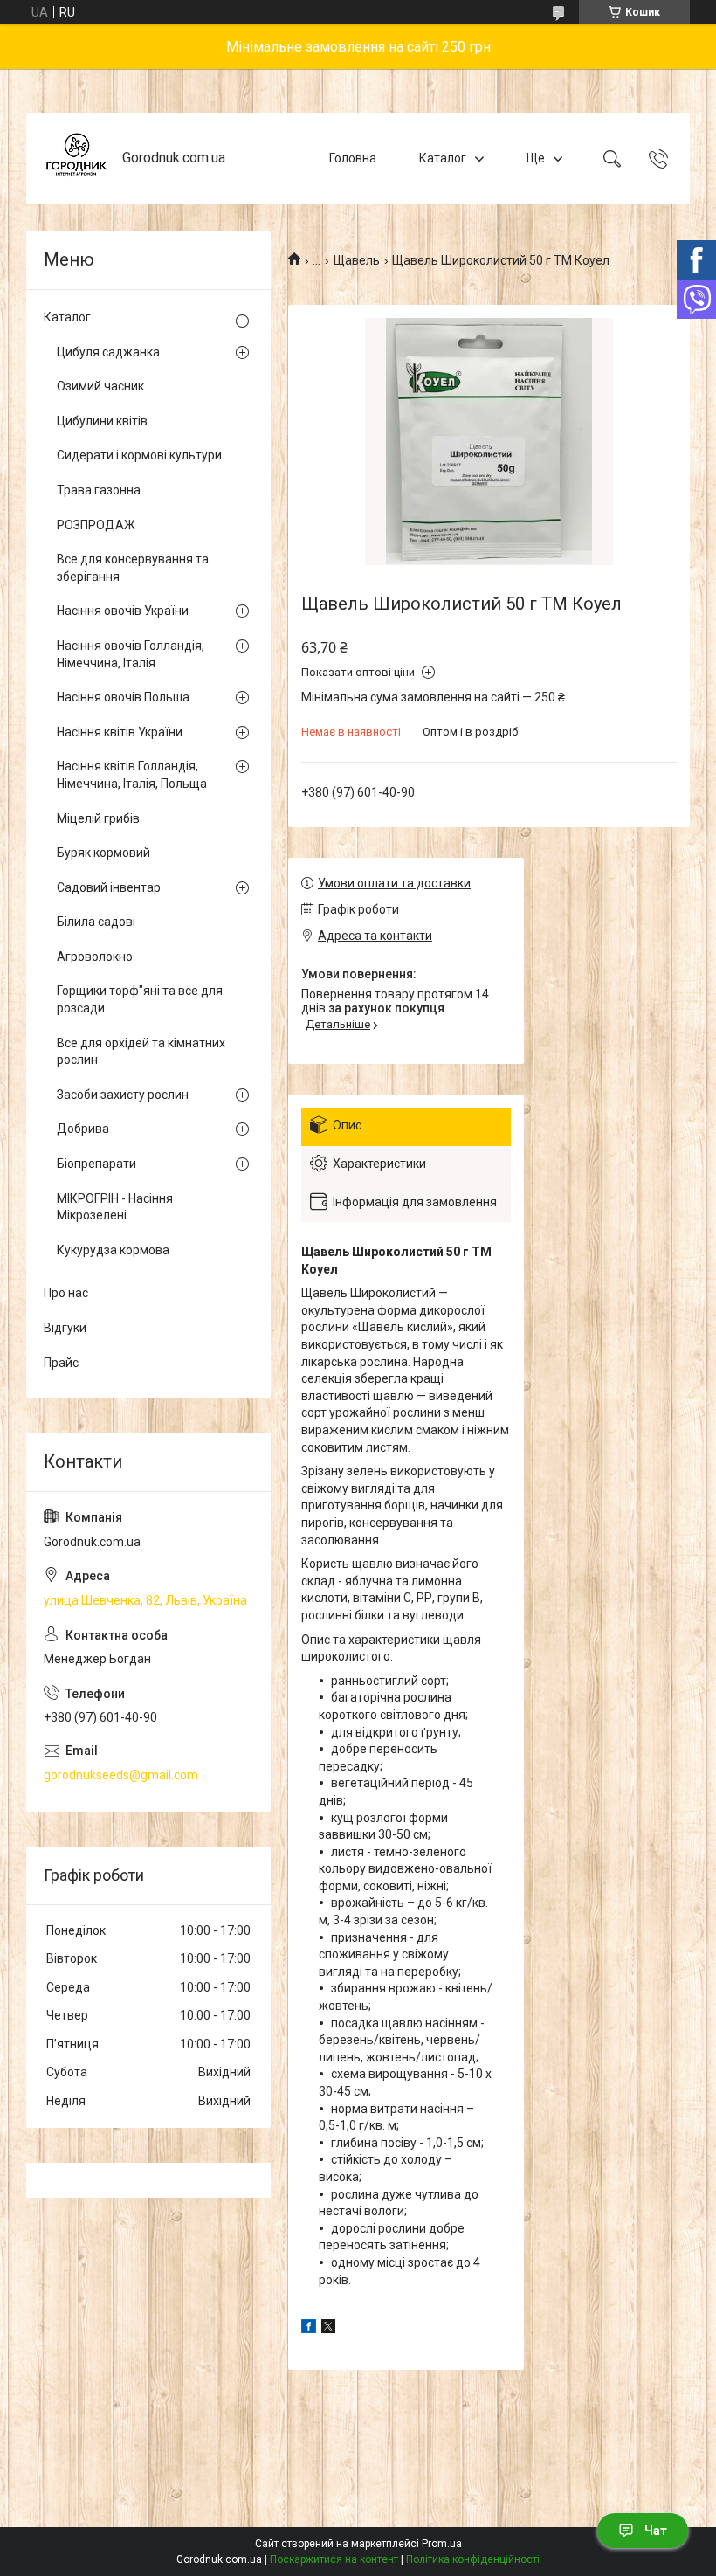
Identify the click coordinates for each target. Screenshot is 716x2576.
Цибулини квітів (102, 421)
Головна (353, 158)
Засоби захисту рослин (123, 1095)
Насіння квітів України (120, 732)
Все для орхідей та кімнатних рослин (141, 1052)
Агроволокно (95, 957)
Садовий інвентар (109, 887)
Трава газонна (99, 490)
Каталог (443, 158)
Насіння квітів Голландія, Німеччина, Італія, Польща (132, 775)
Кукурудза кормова (113, 1250)
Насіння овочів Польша (123, 697)
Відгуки (65, 1328)
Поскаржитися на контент (334, 2559)
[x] (328, 2329)
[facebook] (309, 2329)
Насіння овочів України (123, 611)
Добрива (83, 1129)
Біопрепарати (96, 1164)
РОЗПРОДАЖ (96, 525)
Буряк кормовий (103, 853)
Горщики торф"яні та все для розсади (140, 999)
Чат (656, 2531)
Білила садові (96, 922)
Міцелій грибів (98, 818)
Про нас (66, 1293)
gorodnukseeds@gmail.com (121, 1775)
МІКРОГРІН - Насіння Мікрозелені (115, 1207)
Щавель (357, 260)
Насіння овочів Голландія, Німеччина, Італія (131, 654)
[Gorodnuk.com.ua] (76, 159)
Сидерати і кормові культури (139, 455)
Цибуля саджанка (108, 352)
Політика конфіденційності (473, 2559)
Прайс (61, 1363)
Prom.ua (442, 2544)
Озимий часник (100, 386)
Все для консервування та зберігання (133, 568)
